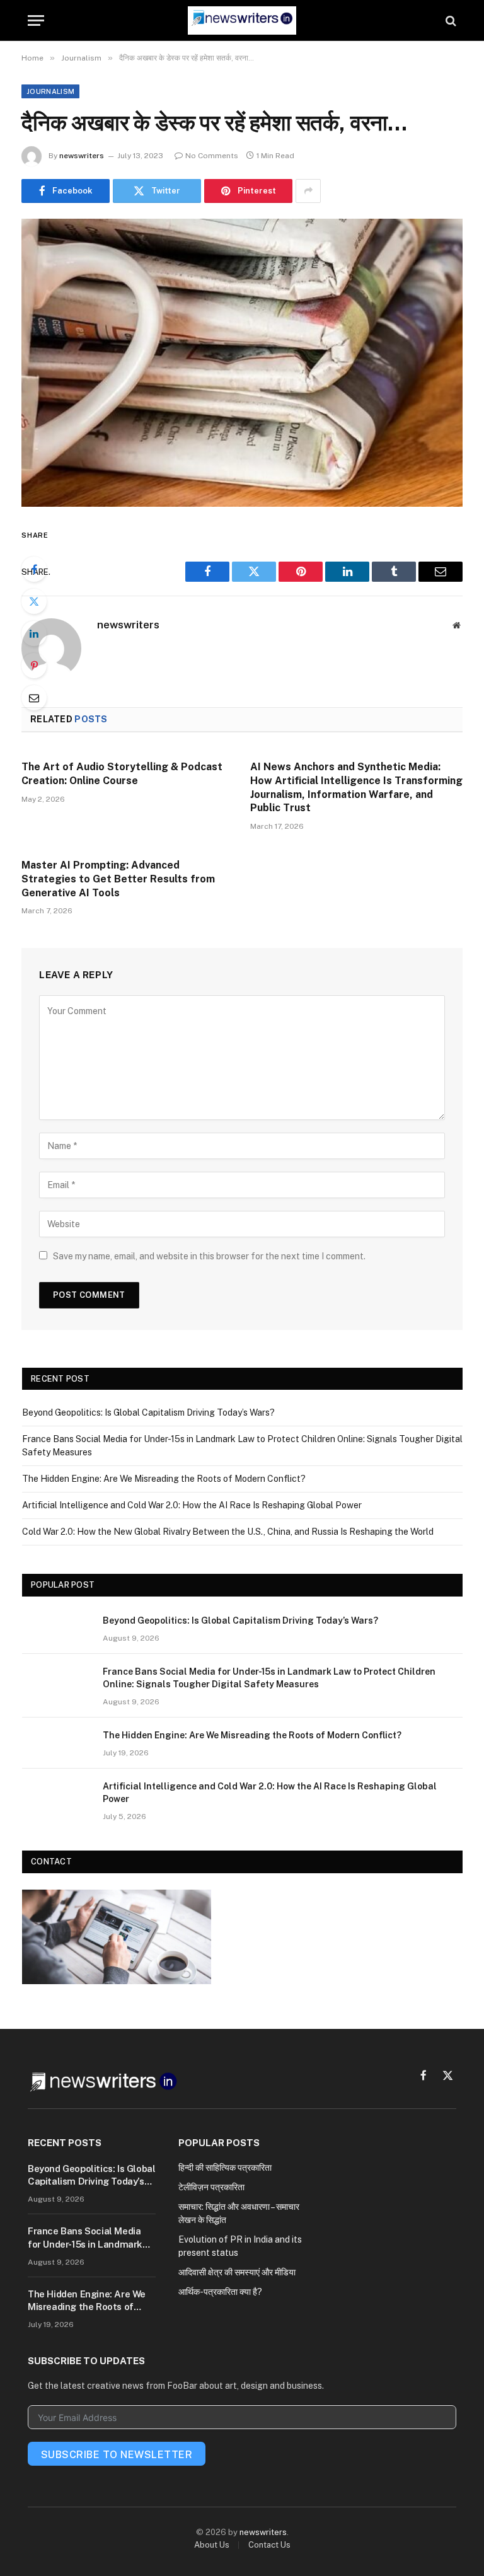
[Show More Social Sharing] (308, 191)
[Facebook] (34, 569)
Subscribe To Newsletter (117, 2455)
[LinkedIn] (34, 633)
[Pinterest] (34, 666)
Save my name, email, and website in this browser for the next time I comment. (209, 1256)
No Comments (212, 156)
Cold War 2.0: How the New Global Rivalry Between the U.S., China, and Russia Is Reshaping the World (228, 1532)
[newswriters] (242, 20)
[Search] (450, 20)
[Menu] (36, 20)
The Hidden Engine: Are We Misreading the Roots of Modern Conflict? (164, 1479)
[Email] (34, 698)
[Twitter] (34, 601)
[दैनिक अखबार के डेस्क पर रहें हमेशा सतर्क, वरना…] (242, 363)
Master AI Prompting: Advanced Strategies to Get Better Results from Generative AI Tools (118, 879)
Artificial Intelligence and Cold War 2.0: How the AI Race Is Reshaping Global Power (192, 1505)
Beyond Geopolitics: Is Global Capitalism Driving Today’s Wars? (148, 1412)
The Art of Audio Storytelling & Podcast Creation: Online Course (122, 774)
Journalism (50, 91)
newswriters (82, 156)
